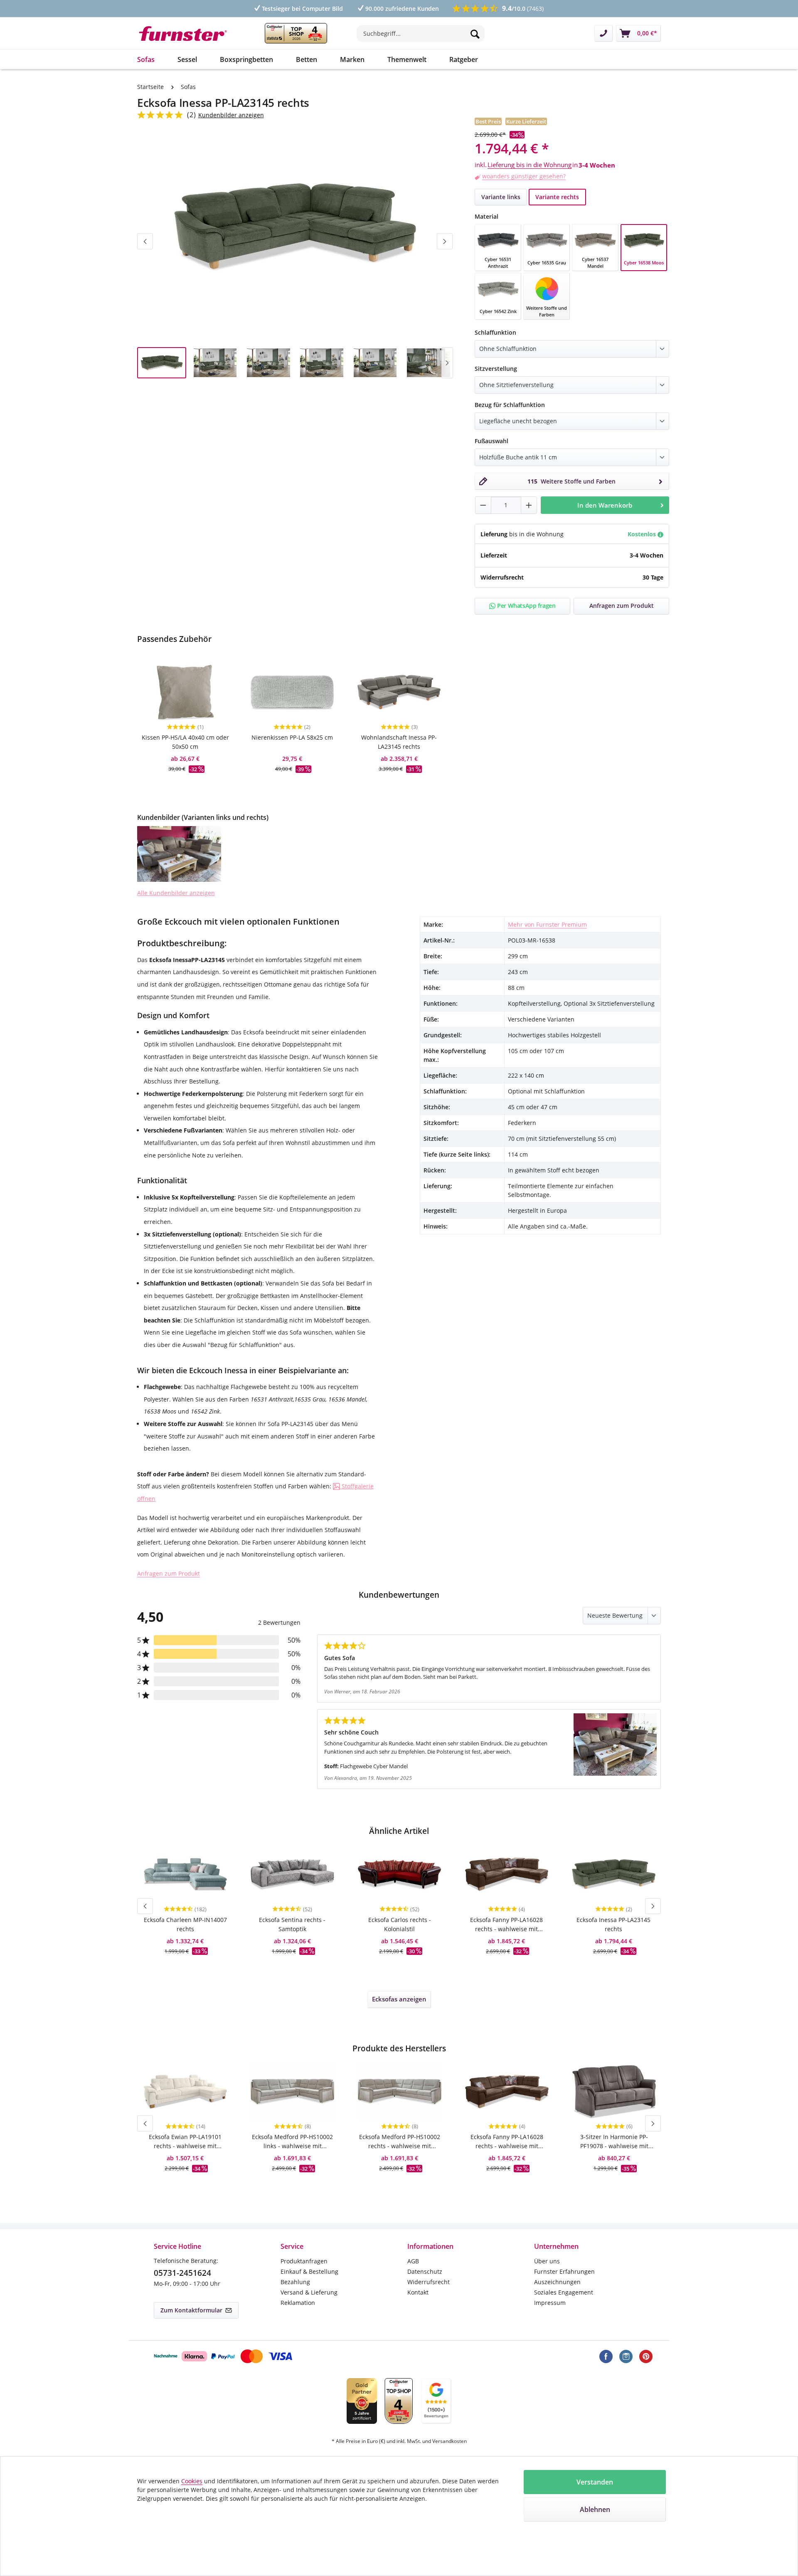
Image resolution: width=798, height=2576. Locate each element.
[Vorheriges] (145, 241)
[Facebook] (606, 2356)
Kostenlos (643, 534)
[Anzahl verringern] (483, 505)
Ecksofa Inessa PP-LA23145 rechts (613, 1924)
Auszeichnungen (557, 2282)
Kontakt (418, 2292)
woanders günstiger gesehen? (524, 176)
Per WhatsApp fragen (526, 606)
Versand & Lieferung (309, 2292)
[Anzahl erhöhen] (529, 505)
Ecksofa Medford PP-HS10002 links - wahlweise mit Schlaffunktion (292, 2142)
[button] (179, 854)
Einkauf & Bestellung (309, 2271)
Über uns (547, 2261)
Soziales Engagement (564, 2292)
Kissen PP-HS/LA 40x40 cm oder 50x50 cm (185, 742)
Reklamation (298, 2303)
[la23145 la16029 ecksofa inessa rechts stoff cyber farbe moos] (295, 226)
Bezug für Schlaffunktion (510, 405)
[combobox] (421, 33)
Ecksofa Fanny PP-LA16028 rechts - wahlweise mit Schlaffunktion (506, 1925)
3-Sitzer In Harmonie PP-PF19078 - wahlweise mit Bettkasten (614, 2142)
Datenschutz (425, 2271)
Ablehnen (595, 2509)
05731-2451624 (182, 2273)
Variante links (501, 197)
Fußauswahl (491, 441)
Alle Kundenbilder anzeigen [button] (176, 893)
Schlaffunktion (495, 332)
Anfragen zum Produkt (169, 1573)
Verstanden (595, 2482)
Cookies (192, 2481)
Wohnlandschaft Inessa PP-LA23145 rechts (399, 742)
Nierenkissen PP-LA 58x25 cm (292, 737)
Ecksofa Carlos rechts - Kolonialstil (400, 1924)
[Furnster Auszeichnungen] (296, 33)
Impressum (550, 2303)
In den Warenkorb (605, 505)
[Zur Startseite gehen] (188, 33)
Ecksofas (399, 1999)
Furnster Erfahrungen (564, 2271)
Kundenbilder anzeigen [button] (231, 115)
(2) (192, 115)
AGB (413, 2261)
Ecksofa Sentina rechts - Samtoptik (292, 1924)
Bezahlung (295, 2282)
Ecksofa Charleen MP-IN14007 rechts (185, 1924)
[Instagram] (626, 2356)
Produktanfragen (304, 2261)
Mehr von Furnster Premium (547, 924)
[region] (295, 261)
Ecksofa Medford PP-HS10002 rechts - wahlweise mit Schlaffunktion (400, 2142)
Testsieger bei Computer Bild (302, 9)
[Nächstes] (445, 241)
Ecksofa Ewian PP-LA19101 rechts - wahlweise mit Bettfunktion (185, 2142)
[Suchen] (475, 33)
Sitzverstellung (496, 368)
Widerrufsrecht (429, 2282)
